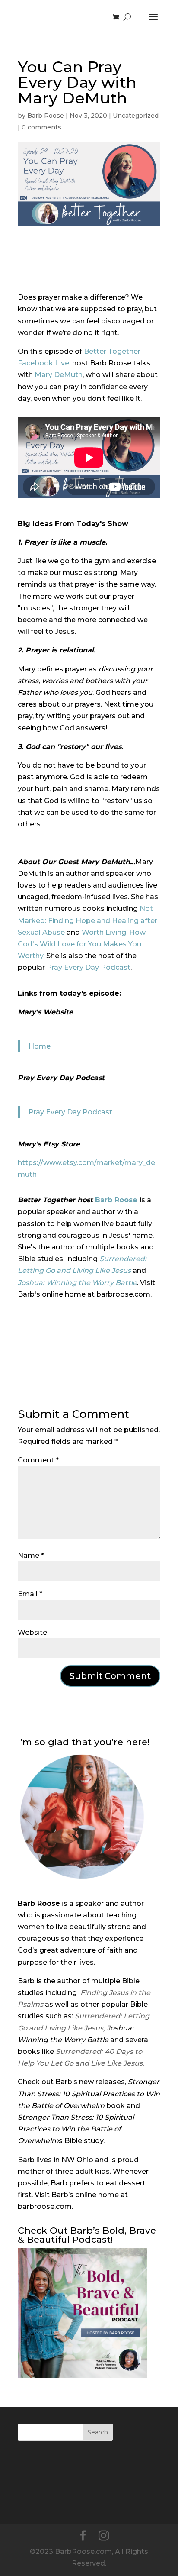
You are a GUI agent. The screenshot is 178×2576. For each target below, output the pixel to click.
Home (40, 1046)
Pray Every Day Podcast (89, 967)
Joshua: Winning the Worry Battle (77, 1283)
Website (32, 1632)
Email (30, 1594)
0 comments (41, 127)
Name (31, 1555)
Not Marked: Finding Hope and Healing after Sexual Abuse (87, 920)
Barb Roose (46, 116)
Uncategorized (136, 116)
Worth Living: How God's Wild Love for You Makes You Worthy (82, 944)
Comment (38, 1460)
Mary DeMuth (59, 375)
